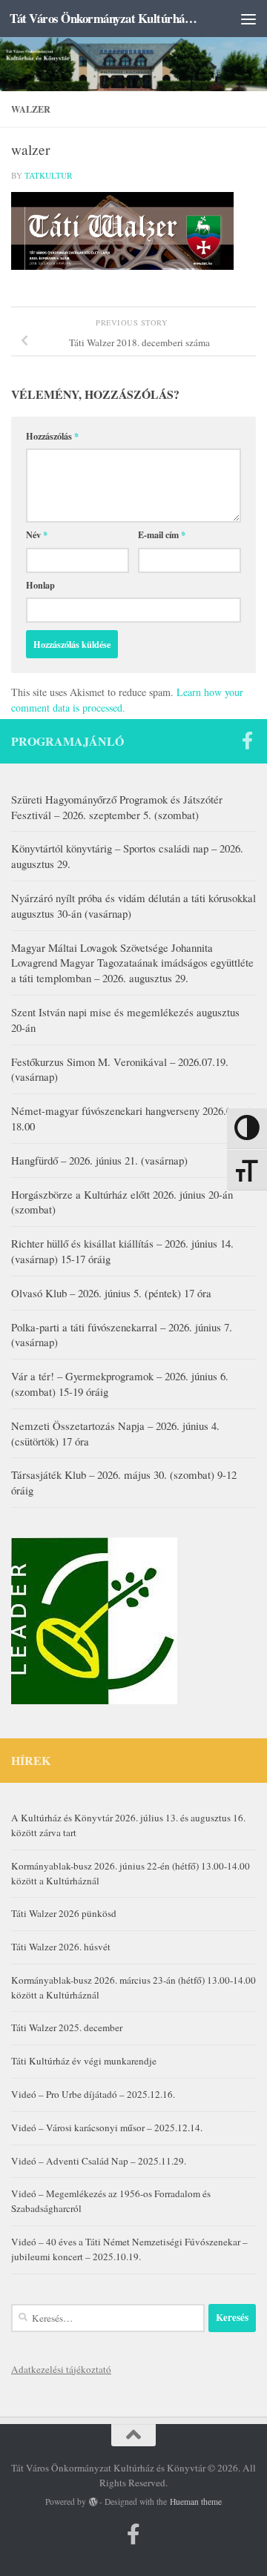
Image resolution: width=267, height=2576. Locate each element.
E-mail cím (162, 534)
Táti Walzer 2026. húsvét (61, 1947)
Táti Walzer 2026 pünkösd (64, 1913)
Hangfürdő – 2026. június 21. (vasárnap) (99, 1160)
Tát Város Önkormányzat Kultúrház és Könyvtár (106, 18)
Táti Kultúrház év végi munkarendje (84, 2061)
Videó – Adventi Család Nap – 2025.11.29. (99, 2161)
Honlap (40, 585)
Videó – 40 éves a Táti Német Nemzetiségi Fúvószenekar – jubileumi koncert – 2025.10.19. (129, 2249)
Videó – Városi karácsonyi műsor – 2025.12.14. (107, 2128)
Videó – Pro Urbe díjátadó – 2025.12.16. (93, 2094)
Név (37, 534)
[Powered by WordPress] (93, 2502)
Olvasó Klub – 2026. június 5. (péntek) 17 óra (111, 1293)
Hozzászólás (52, 436)
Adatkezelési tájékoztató (61, 2369)
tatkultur (49, 175)
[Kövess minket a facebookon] (247, 741)
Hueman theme (196, 2501)
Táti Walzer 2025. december (67, 2027)
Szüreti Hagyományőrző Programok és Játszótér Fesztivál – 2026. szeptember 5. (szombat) (117, 807)
